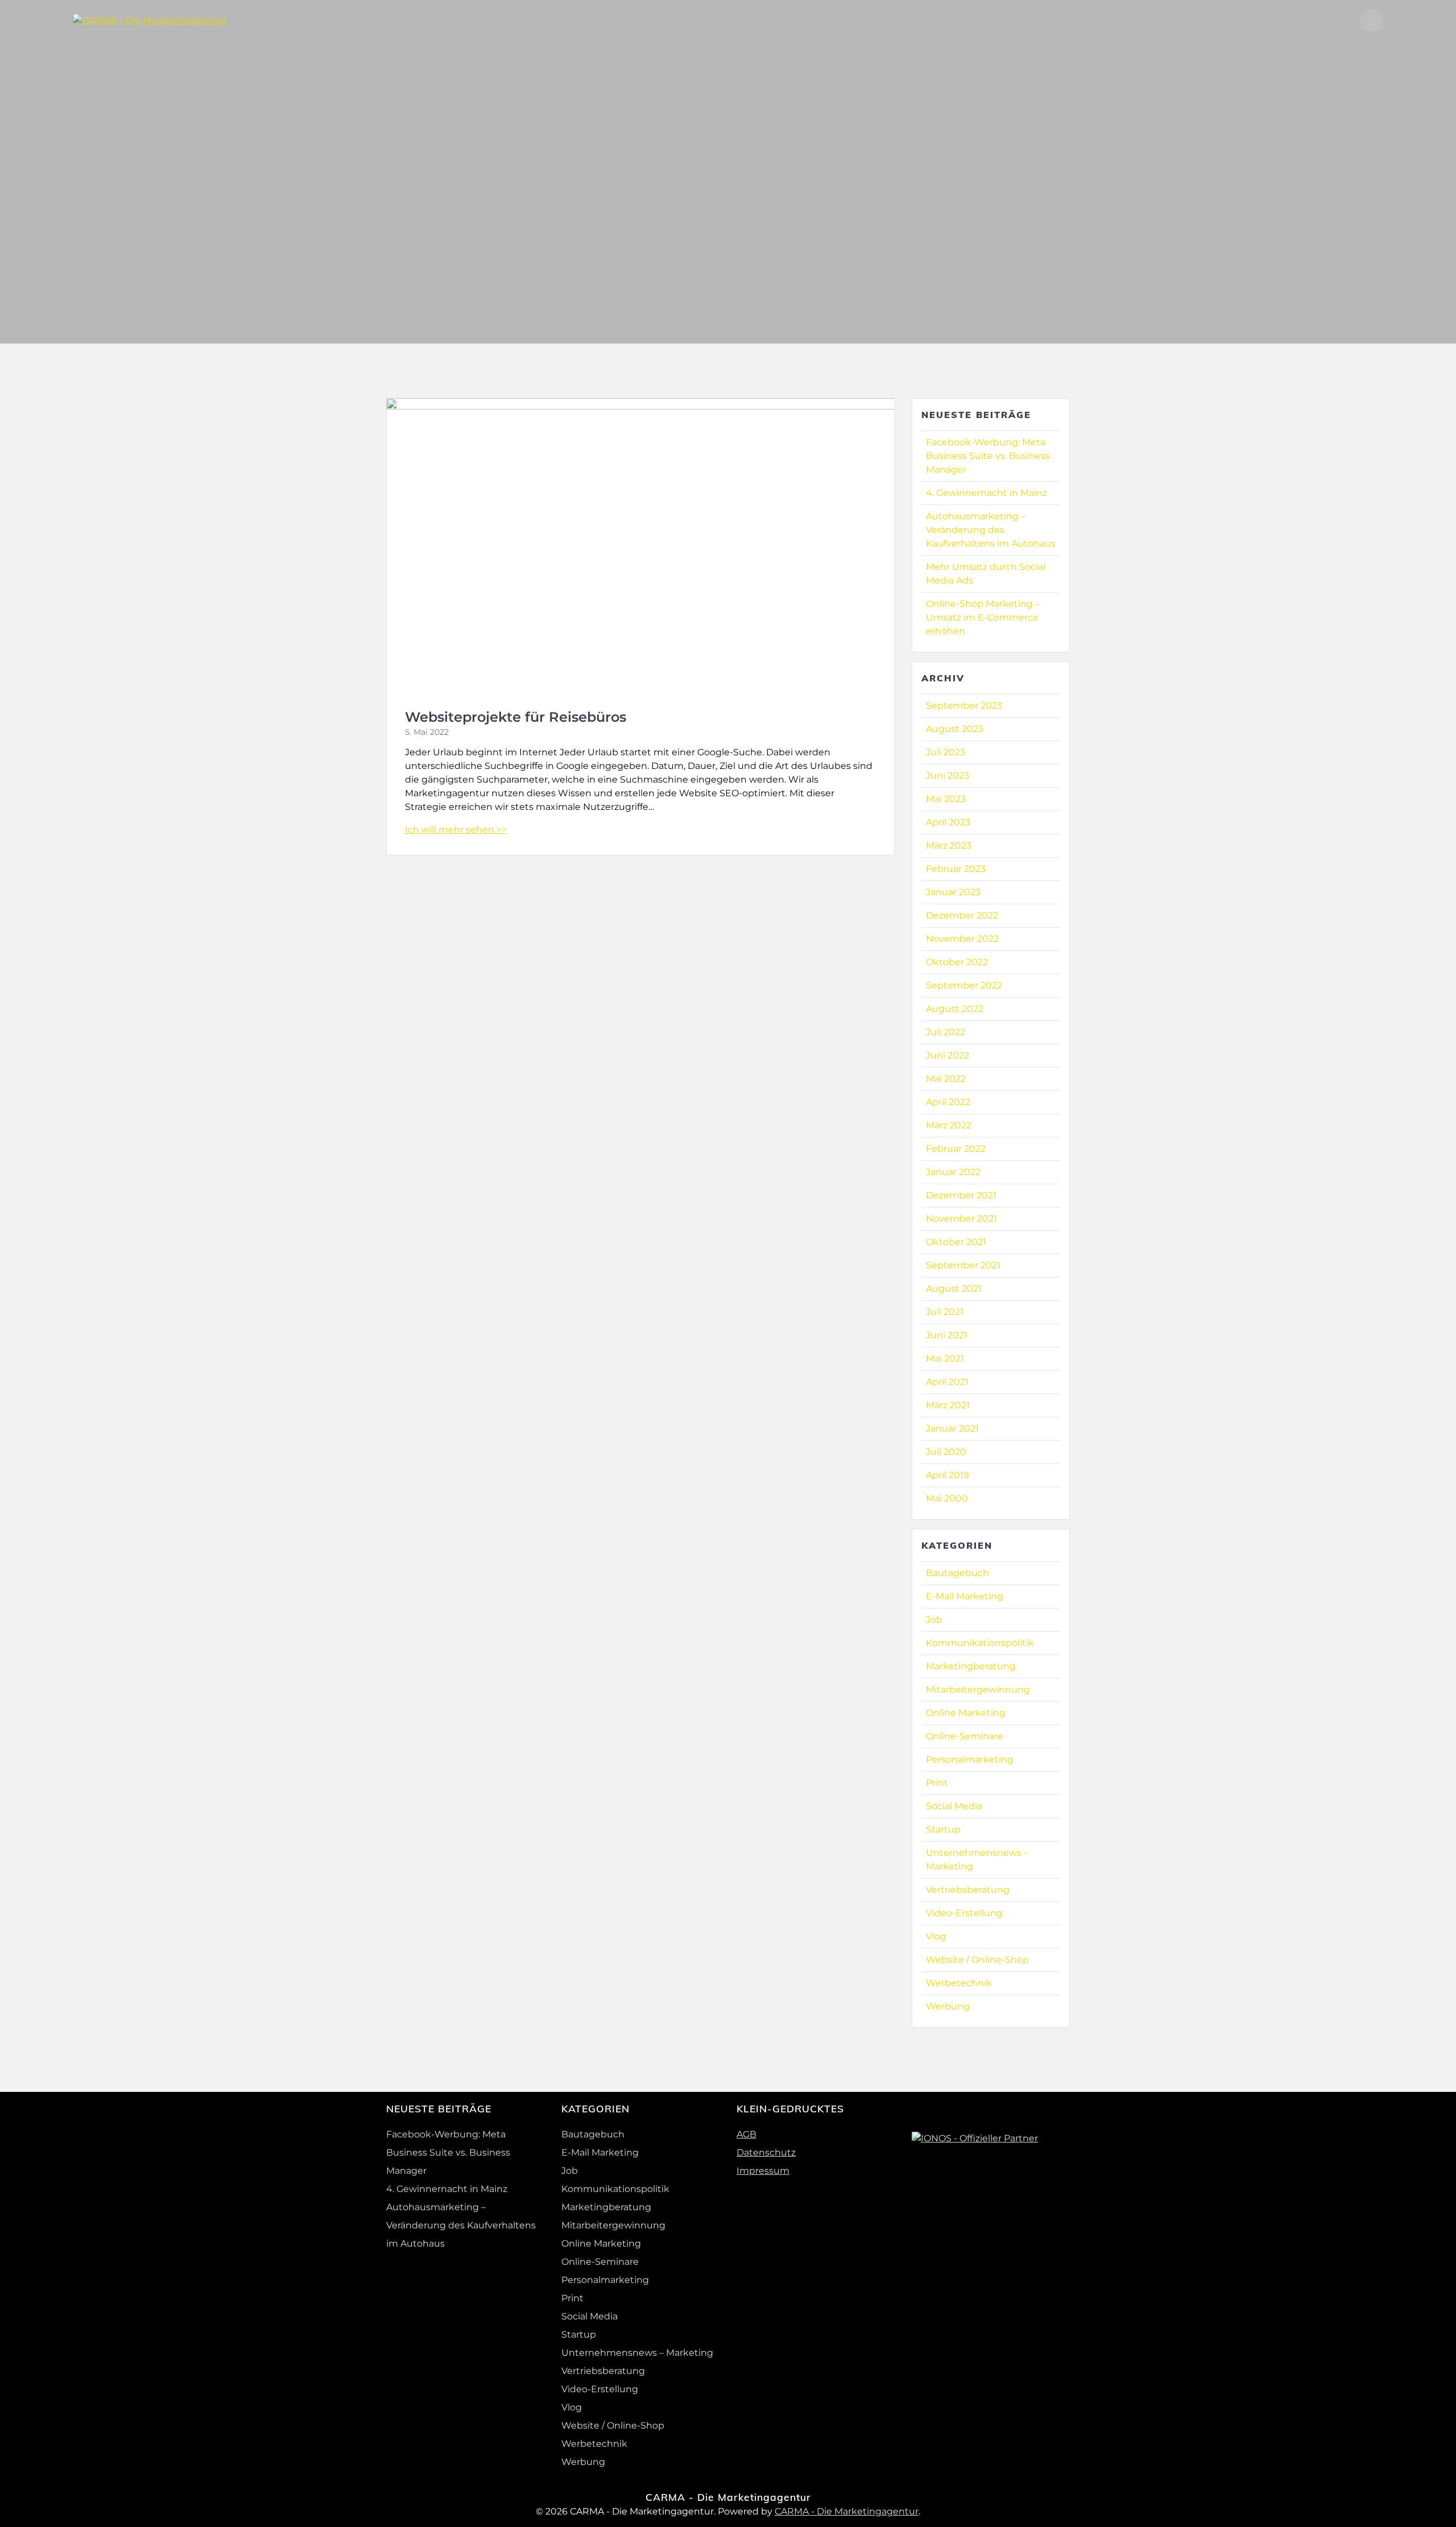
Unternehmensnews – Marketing (637, 2353)
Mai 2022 (946, 1079)
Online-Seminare (965, 1736)
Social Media (954, 1806)
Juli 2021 (945, 1312)
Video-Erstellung (964, 1913)
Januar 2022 (953, 1172)
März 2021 (948, 1405)
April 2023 (948, 822)
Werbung (948, 2006)
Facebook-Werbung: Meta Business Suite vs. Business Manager (988, 456)
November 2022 (962, 939)
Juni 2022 (948, 1055)
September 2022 (964, 985)
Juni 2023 (948, 776)
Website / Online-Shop (977, 1960)
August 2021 (954, 1289)
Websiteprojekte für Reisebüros (516, 717)
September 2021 (963, 1265)
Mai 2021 (945, 1358)
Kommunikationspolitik (980, 1643)
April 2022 (948, 1102)
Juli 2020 (946, 1452)
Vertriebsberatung (968, 1890)
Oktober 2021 (956, 1242)
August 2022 (955, 1009)
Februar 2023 (956, 869)
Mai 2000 (947, 1498)
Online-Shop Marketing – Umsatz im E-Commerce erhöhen (983, 617)
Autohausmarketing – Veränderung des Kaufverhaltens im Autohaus (991, 530)
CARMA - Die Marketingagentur (847, 2511)
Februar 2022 (956, 1149)
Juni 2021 (947, 1335)
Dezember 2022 (962, 915)
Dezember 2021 (961, 1195)
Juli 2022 (946, 1032)
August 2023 (955, 729)
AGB (746, 2134)
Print (937, 1783)
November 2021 (961, 1219)
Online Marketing (966, 1713)
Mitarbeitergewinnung (978, 1690)
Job (934, 1620)
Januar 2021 (952, 1428)
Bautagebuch (957, 1573)
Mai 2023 (946, 799)
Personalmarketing (970, 1759)
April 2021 (947, 1382)
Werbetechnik (959, 1983)
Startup (943, 1829)
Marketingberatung (971, 1666)
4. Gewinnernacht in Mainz (986, 493)
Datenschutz (766, 2152)
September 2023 (964, 706)
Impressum (763, 2171)
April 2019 (948, 1475)
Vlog (936, 1936)
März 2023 (949, 845)
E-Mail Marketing (965, 1596)
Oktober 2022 (957, 962)
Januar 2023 (953, 892)
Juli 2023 (946, 752)
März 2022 (949, 1125)
